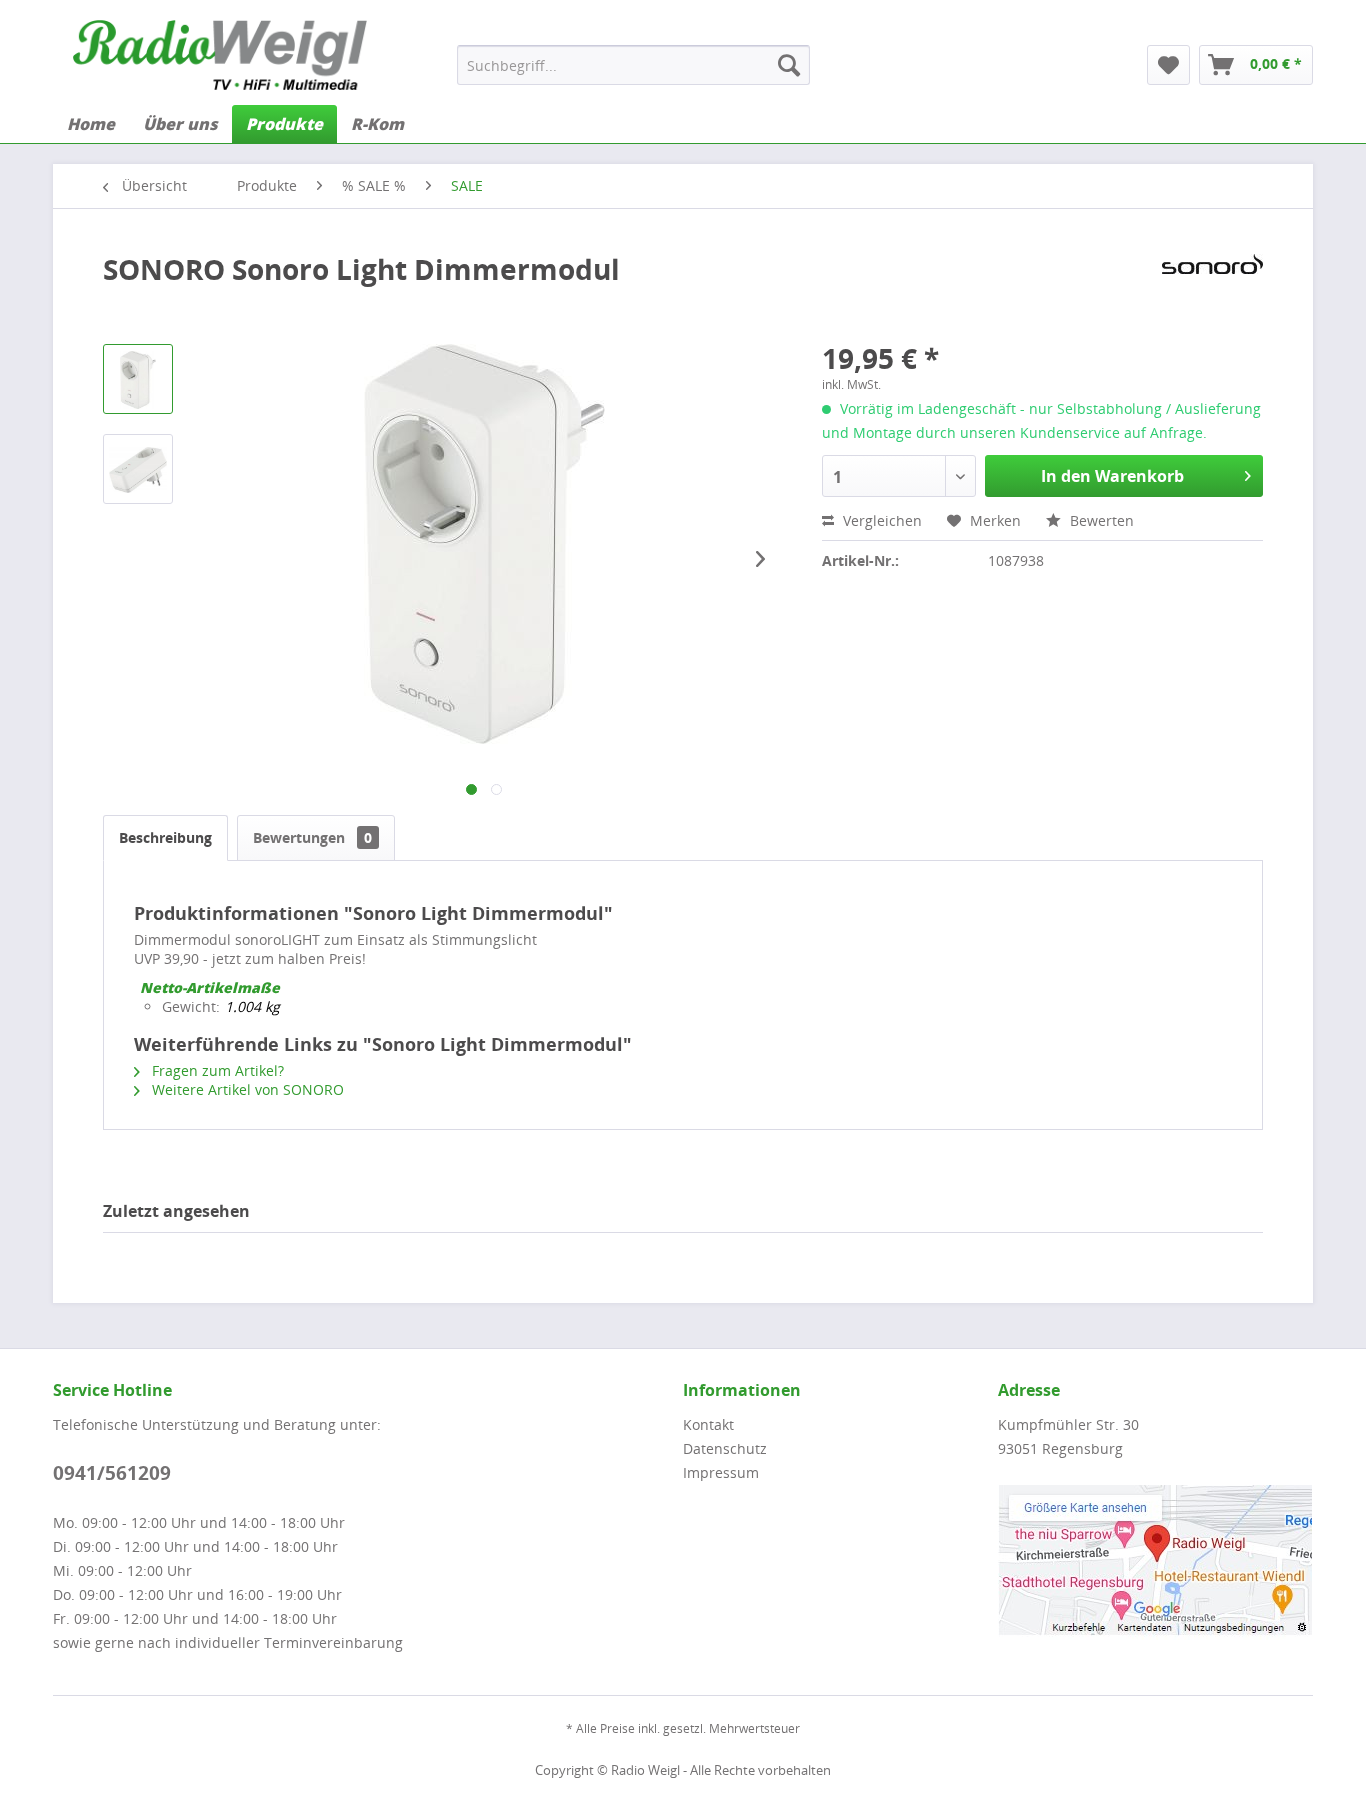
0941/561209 (112, 1473)
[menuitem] (633, 65)
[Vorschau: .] (138, 379)
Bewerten (1100, 520)
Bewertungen (312, 837)
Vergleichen (880, 520)
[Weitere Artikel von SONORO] (1212, 289)
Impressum (721, 1472)
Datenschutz (725, 1448)
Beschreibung (165, 837)
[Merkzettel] (1168, 65)
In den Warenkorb (1112, 476)
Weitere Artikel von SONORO (246, 1089)
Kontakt (708, 1424)
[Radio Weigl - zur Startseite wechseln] (220, 55)
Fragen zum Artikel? (216, 1070)
